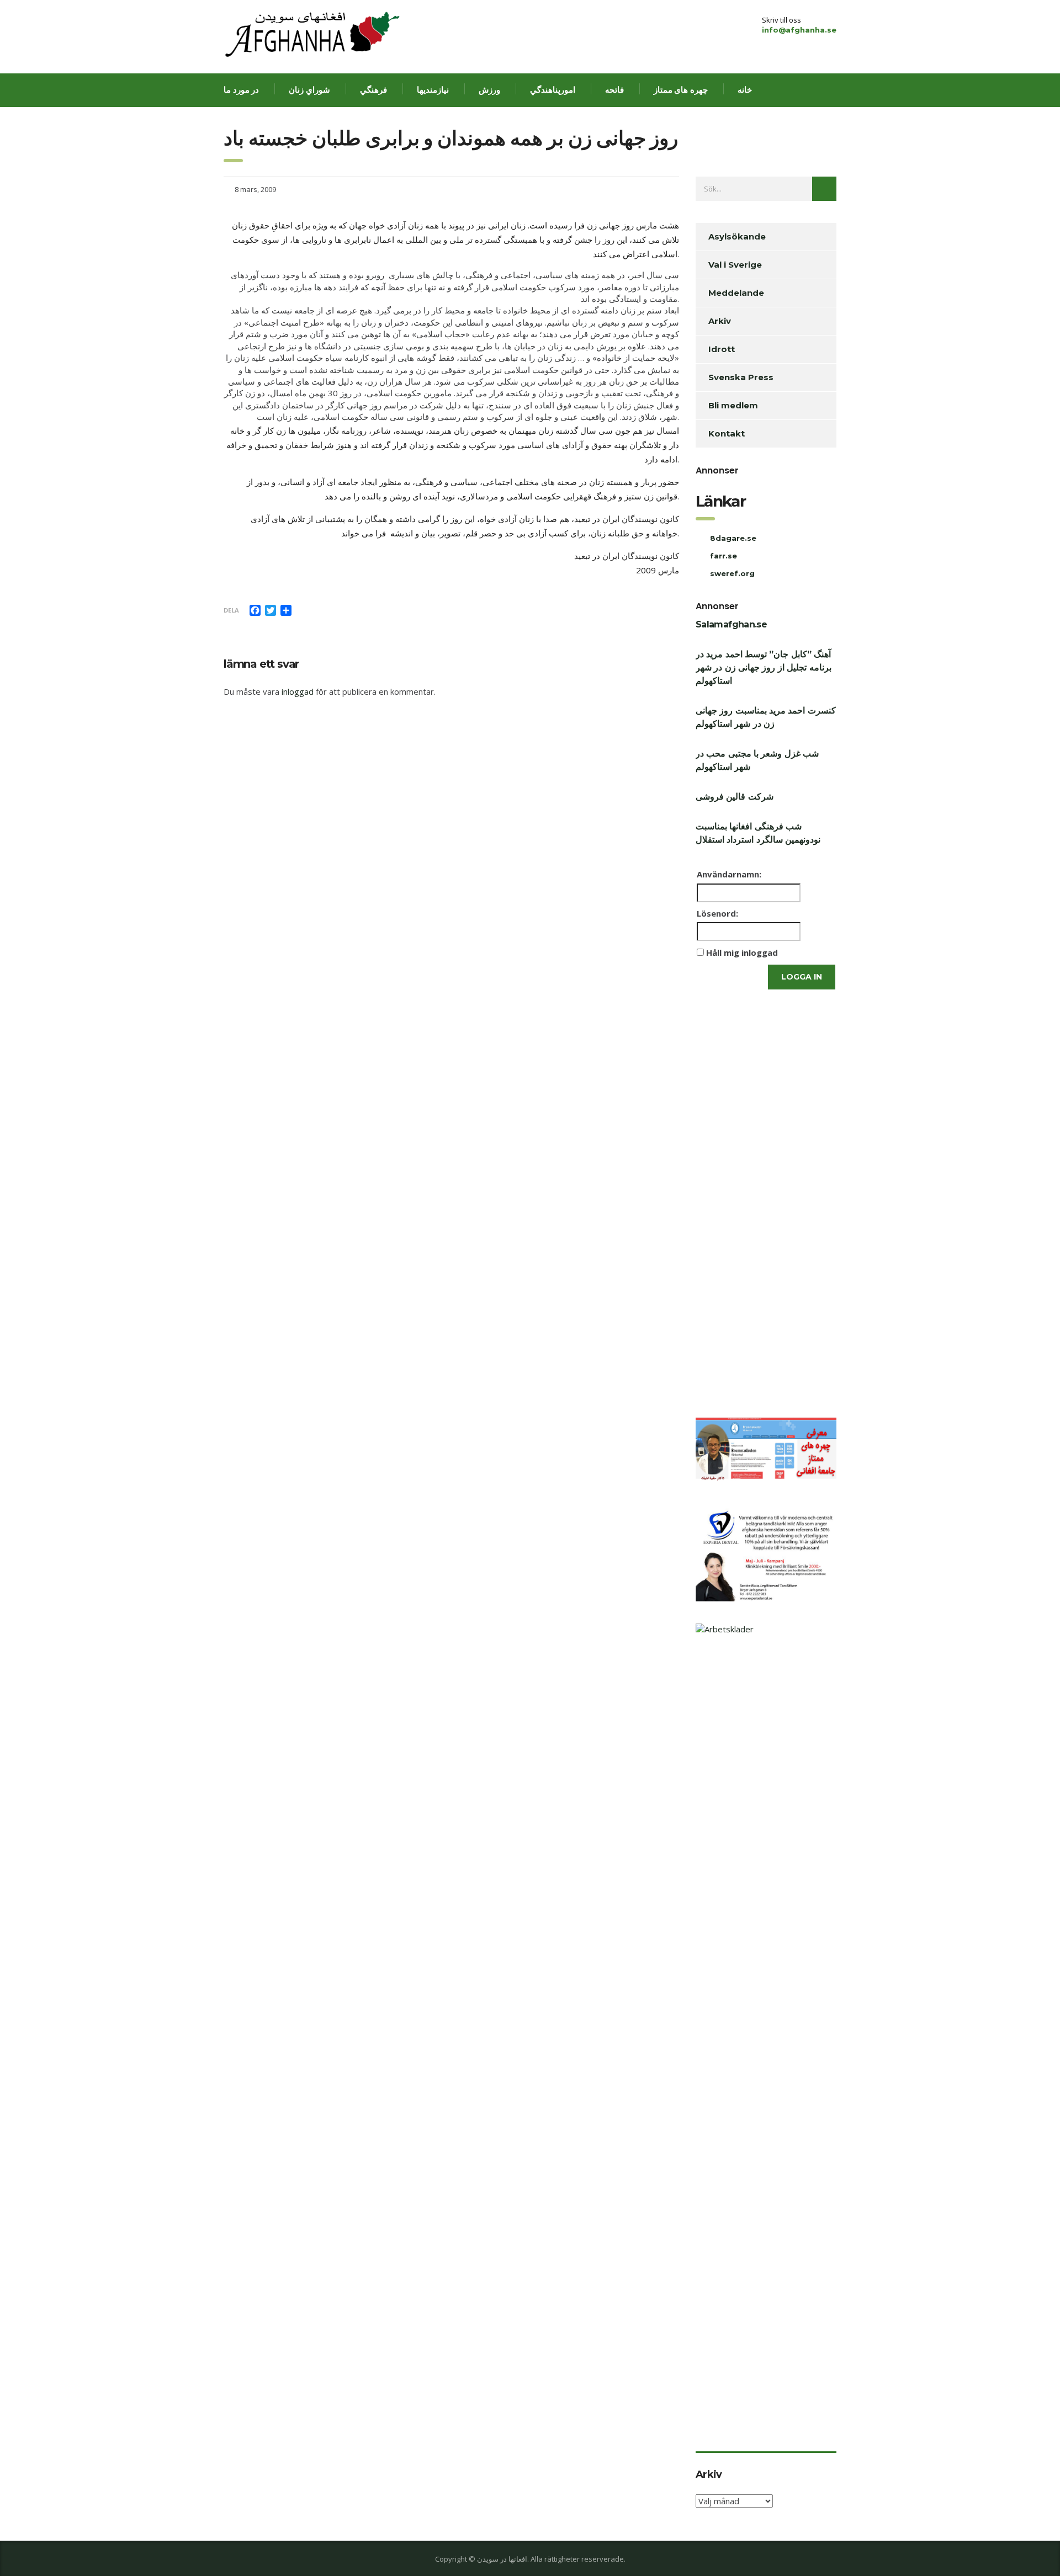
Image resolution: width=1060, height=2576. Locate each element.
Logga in (802, 977)
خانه (745, 90)
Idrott (722, 349)
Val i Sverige (735, 265)
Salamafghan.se (731, 624)
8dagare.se (733, 538)
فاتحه (614, 90)
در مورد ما (241, 90)
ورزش (489, 90)
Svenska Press (741, 377)
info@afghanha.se (799, 30)
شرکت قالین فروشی (735, 797)
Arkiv (720, 321)
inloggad (298, 691)
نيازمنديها (433, 90)
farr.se (724, 556)
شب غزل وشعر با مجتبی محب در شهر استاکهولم (757, 760)
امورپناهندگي (553, 90)
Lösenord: (717, 913)
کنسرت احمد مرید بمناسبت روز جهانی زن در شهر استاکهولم (766, 717)
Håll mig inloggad (742, 952)
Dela (231, 610)
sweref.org (732, 573)
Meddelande (736, 293)
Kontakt (727, 433)
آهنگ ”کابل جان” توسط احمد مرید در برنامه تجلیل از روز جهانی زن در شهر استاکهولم (764, 667)
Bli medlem (733, 405)
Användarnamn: (729, 874)
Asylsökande (737, 236)
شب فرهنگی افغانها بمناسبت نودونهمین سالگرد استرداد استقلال (758, 833)
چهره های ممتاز (681, 90)
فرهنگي (373, 90)
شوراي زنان (309, 90)
